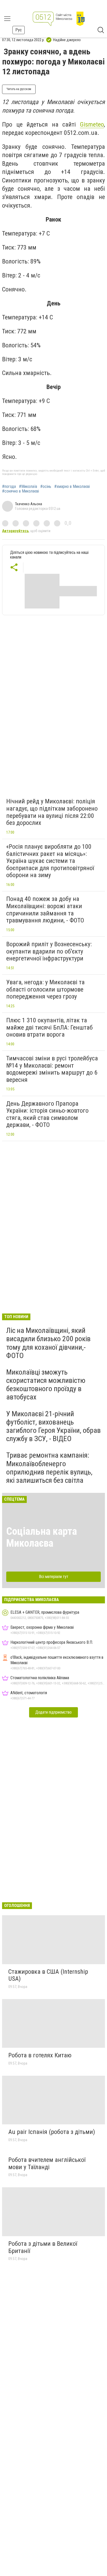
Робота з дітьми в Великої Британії (43, 2247)
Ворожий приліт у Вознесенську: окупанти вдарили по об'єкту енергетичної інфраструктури (49, 951)
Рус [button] (19, 30)
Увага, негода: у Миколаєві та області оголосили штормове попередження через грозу (45, 989)
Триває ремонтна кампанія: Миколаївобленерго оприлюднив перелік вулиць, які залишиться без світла (49, 1468)
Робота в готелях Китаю (40, 2055)
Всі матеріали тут (54, 1577)
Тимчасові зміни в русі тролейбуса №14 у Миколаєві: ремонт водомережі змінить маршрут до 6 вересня (52, 1069)
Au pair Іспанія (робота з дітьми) (52, 2132)
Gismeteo (92, 124)
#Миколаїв (28, 487)
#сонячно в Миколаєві (21, 491)
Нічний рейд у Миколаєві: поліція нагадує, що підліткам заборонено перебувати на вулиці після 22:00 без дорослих (52, 812)
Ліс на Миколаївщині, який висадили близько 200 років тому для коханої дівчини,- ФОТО (48, 1343)
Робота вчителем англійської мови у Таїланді (47, 2163)
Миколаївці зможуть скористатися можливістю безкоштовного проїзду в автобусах (46, 1385)
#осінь (46, 487)
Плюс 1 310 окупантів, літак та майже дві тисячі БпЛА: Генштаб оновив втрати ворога (49, 1027)
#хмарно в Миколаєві (72, 487)
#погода (9, 487)
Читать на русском (19, 89)
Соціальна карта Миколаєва (42, 1537)
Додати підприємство (53, 1712)
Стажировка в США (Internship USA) (48, 1975)
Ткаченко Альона (29, 504)
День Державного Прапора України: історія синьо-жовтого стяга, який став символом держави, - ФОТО (47, 1114)
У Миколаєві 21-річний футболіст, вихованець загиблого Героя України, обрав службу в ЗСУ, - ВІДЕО (53, 1426)
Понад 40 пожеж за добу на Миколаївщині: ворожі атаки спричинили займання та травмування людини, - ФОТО (45, 910)
